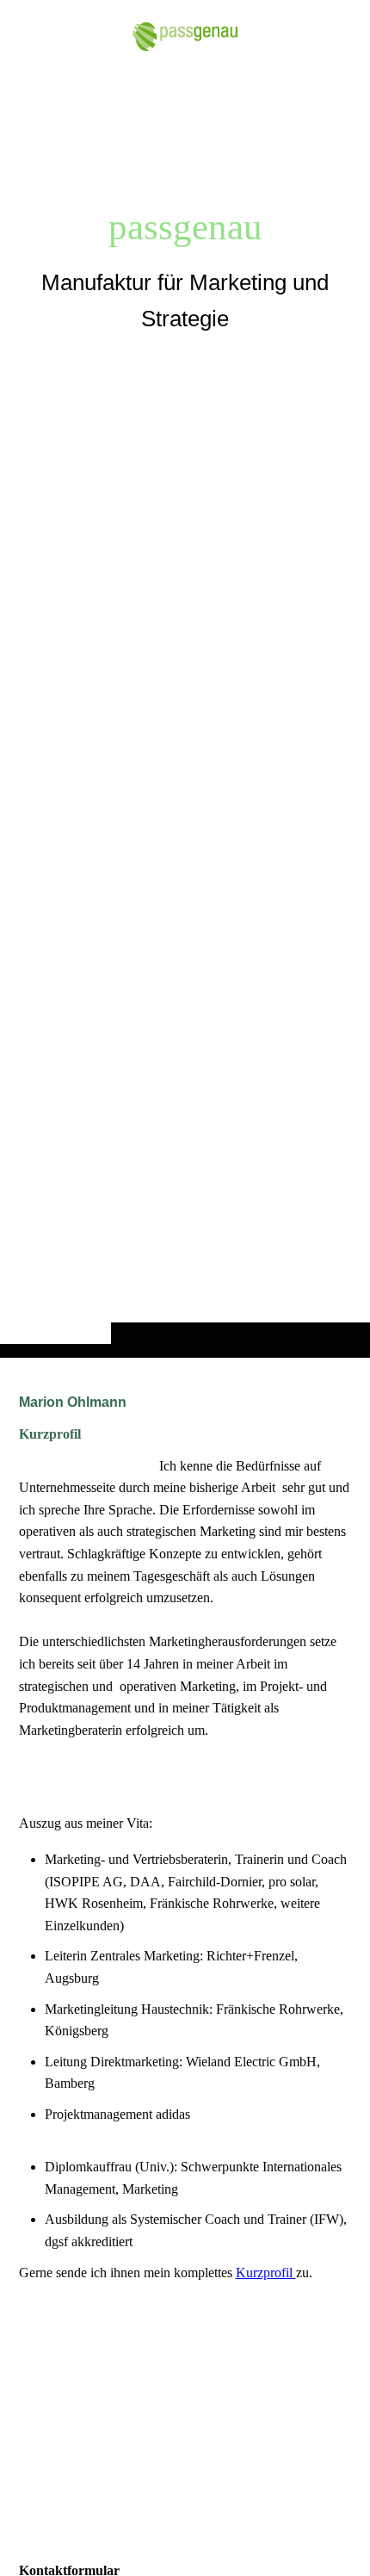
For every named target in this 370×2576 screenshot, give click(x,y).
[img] (185, 713)
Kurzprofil (266, 2273)
